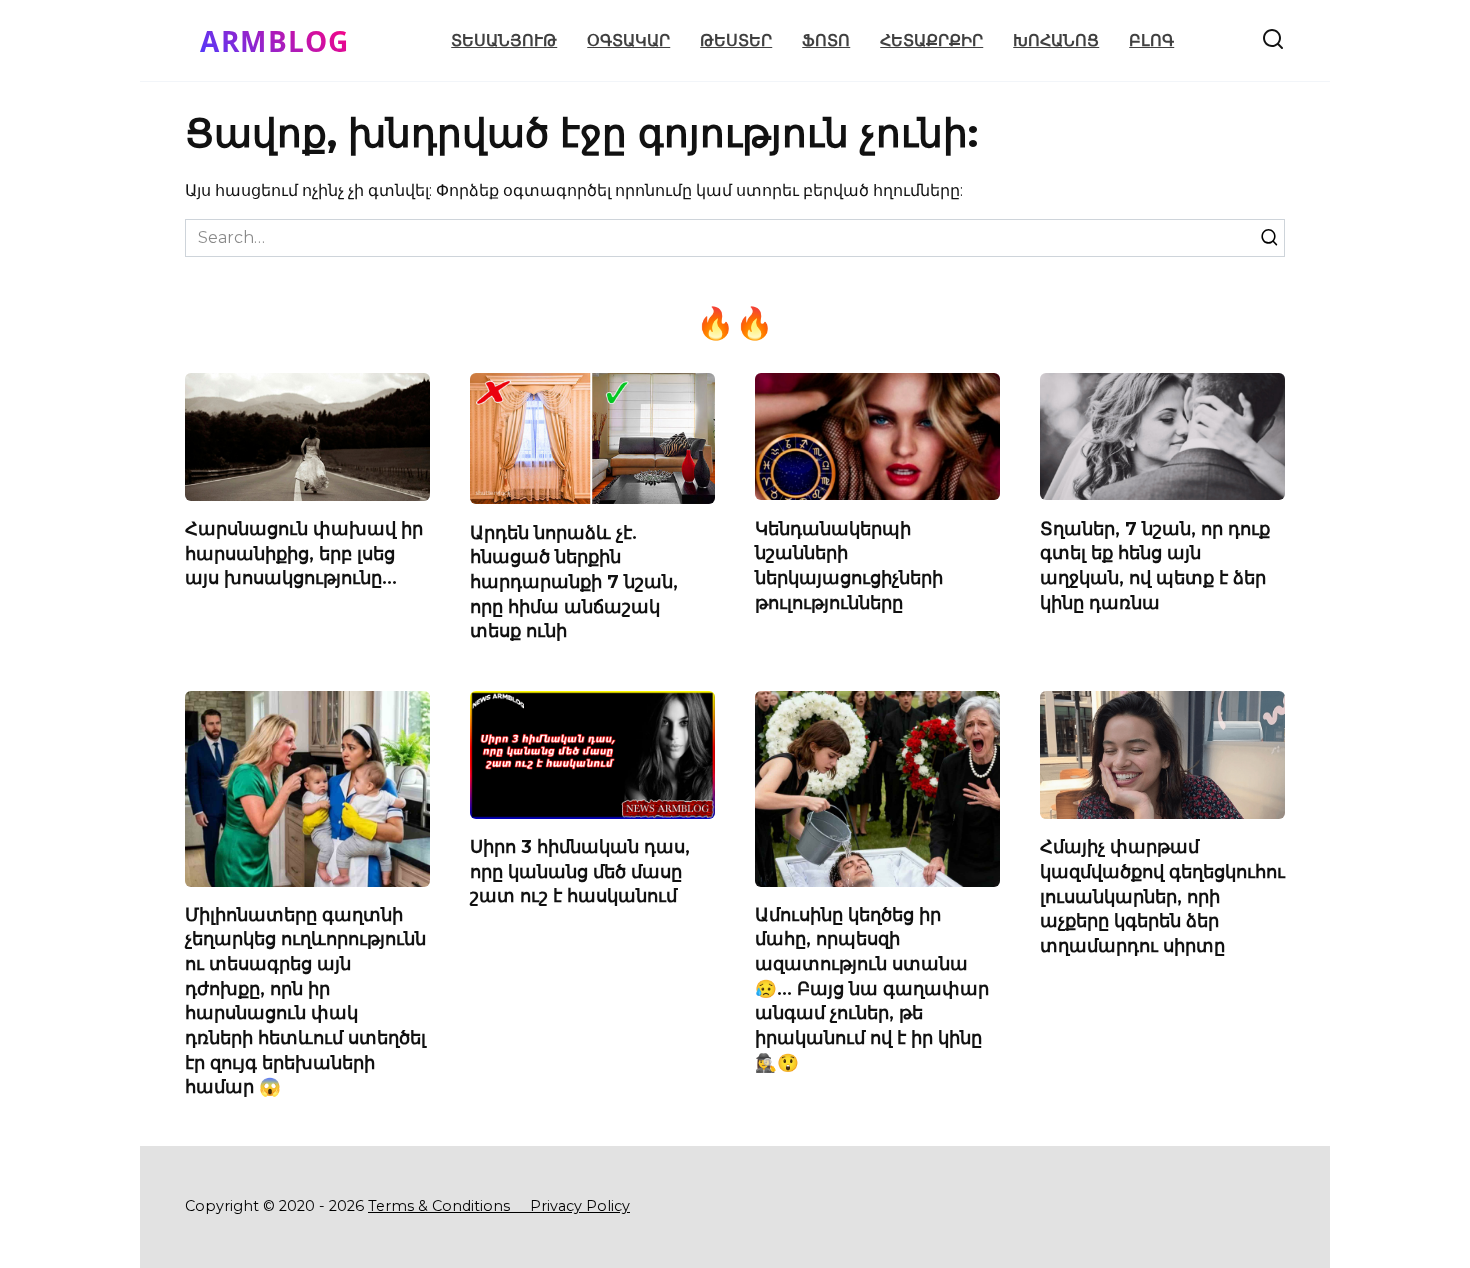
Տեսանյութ (504, 40)
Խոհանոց (1056, 40)
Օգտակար (628, 40)
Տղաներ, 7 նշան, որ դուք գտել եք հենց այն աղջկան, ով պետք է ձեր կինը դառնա (1155, 564)
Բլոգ (1151, 40)
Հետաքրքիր (931, 40)
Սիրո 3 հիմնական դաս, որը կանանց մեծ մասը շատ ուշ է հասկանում (580, 871)
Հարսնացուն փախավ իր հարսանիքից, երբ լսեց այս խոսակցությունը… (304, 553)
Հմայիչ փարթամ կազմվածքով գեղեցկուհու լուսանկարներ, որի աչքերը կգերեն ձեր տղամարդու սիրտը (1162, 896)
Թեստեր (736, 40)
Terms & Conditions (447, 1206)
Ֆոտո (826, 40)
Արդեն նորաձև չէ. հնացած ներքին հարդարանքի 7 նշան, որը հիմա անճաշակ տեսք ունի (574, 581)
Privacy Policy (580, 1206)
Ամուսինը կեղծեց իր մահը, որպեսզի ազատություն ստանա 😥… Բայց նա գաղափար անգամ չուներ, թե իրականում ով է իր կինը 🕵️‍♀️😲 (872, 988)
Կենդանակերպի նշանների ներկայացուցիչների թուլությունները (849, 564)
